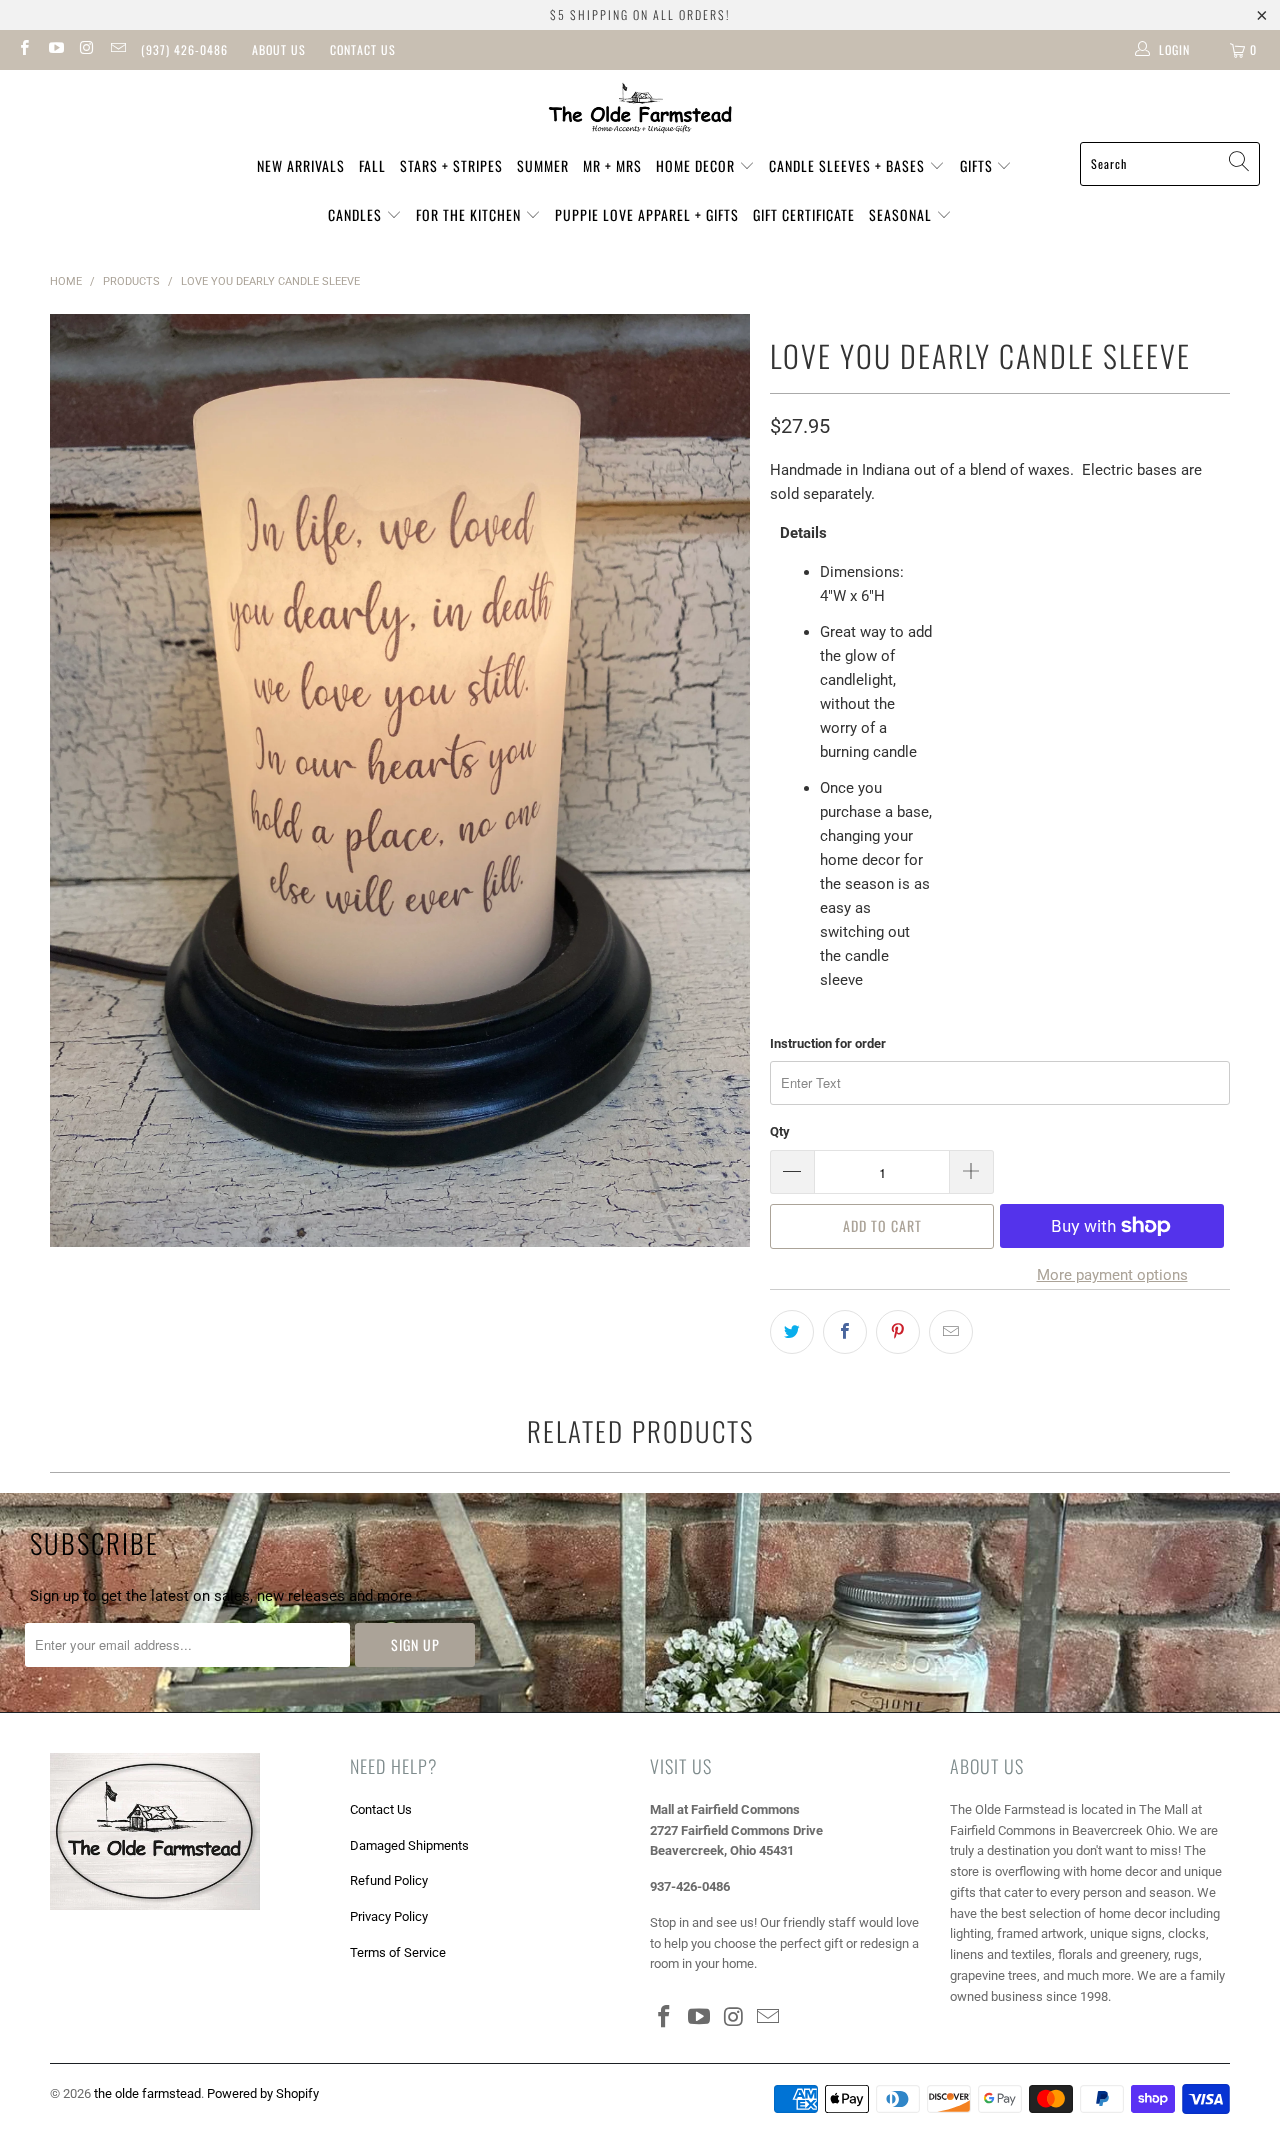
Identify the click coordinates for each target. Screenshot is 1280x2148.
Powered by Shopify (263, 2093)
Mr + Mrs (612, 165)
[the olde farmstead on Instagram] (86, 50)
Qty (780, 1131)
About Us (279, 49)
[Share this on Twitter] (792, 1332)
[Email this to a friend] (951, 1332)
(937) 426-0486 (184, 49)
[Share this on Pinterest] (898, 1332)
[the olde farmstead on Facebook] (23, 50)
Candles (357, 214)
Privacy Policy (389, 1916)
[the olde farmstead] (640, 111)
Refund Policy (389, 1880)
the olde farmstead (147, 2093)
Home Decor (697, 165)
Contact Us (363, 49)
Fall (372, 165)
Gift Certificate (804, 214)
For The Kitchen (470, 214)
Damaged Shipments (409, 1845)
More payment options (1112, 1275)
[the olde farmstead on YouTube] (54, 50)
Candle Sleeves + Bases (849, 165)
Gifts (978, 165)
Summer (543, 165)
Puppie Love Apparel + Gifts (647, 214)
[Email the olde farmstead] (117, 50)
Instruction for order (828, 1043)
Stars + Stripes (451, 165)
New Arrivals (301, 165)
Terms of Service (398, 1952)
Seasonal (902, 214)
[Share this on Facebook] (845, 1332)
